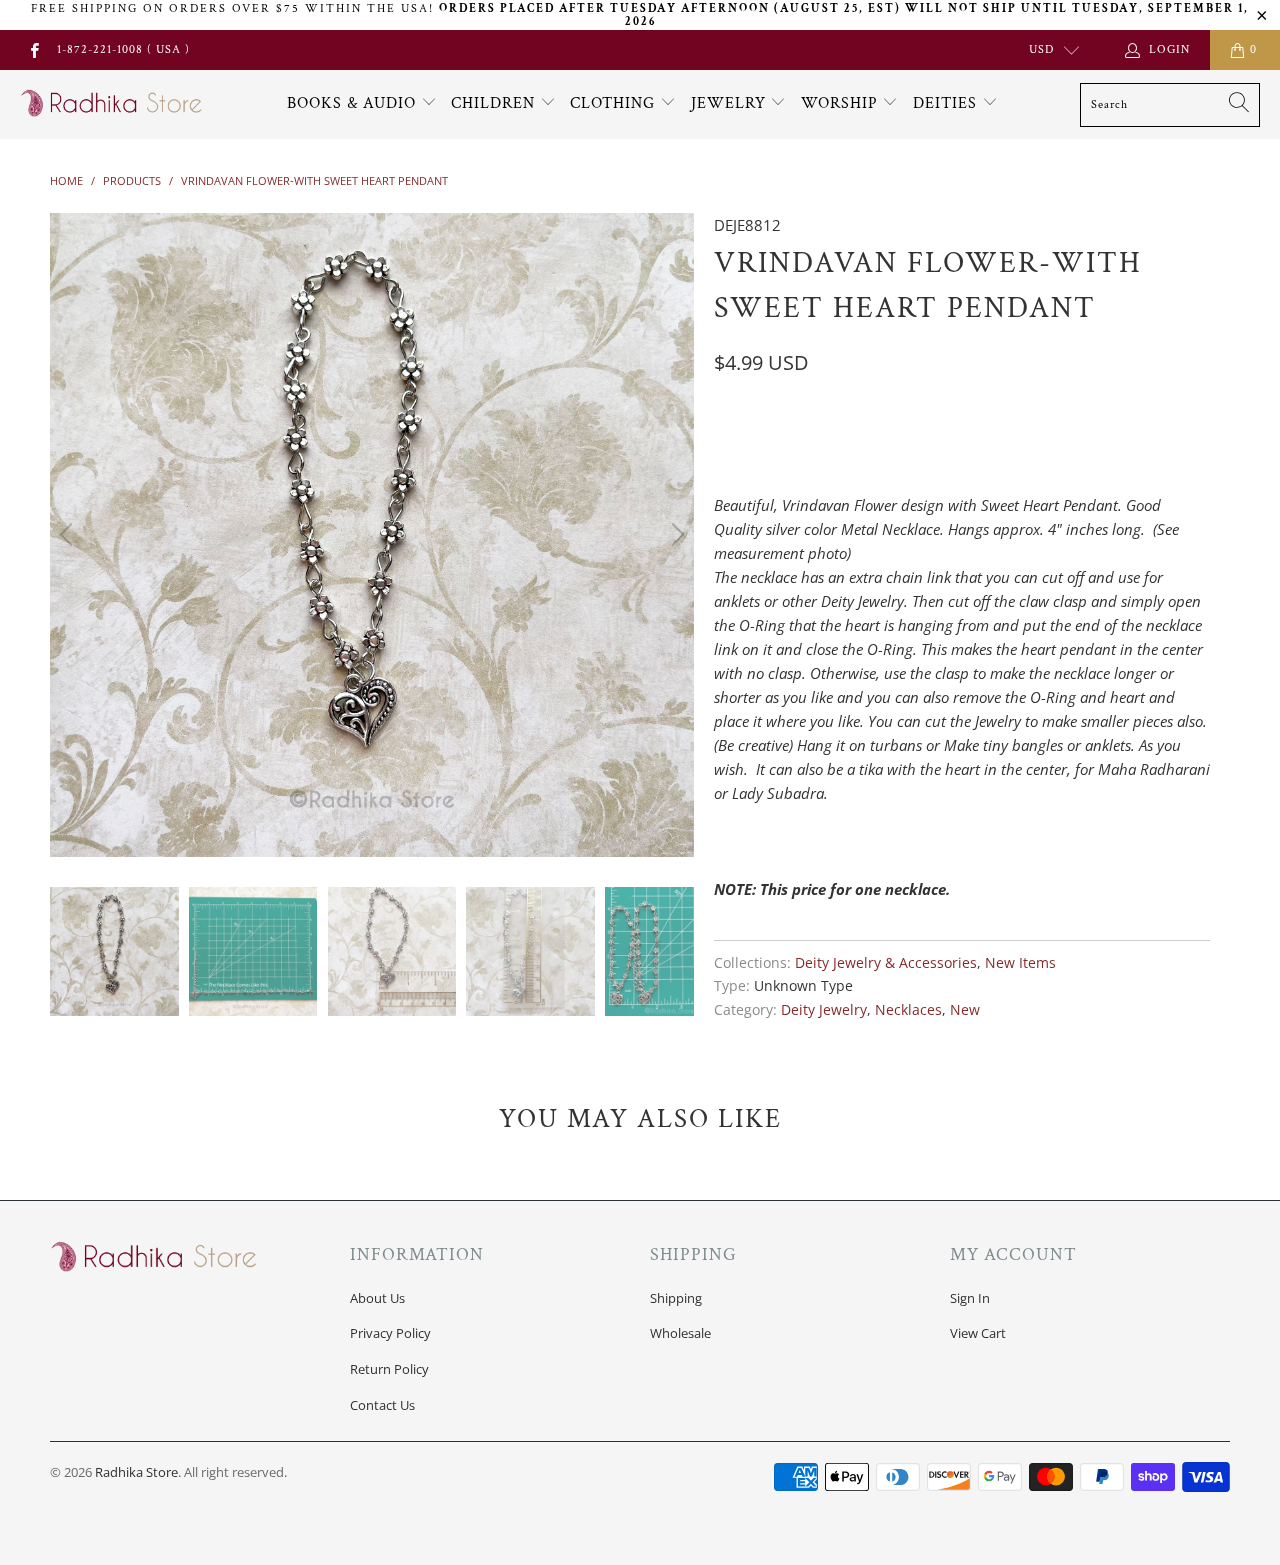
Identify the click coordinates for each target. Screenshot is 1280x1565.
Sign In (970, 1298)
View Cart (978, 1333)
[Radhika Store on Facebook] (33, 49)
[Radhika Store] (112, 104)
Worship (842, 103)
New (965, 1010)
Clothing (615, 103)
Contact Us (382, 1405)
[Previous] (69, 535)
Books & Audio (351, 103)
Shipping (676, 1298)
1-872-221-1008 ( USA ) (123, 49)
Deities (947, 103)
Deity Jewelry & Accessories (886, 963)
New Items (1020, 963)
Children (495, 103)
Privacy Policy (390, 1333)
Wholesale (680, 1333)
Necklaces (908, 1010)
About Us (377, 1298)
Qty (727, 410)
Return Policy (389, 1369)
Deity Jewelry (824, 1010)
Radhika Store (136, 1472)
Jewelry (731, 103)
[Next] (675, 535)
